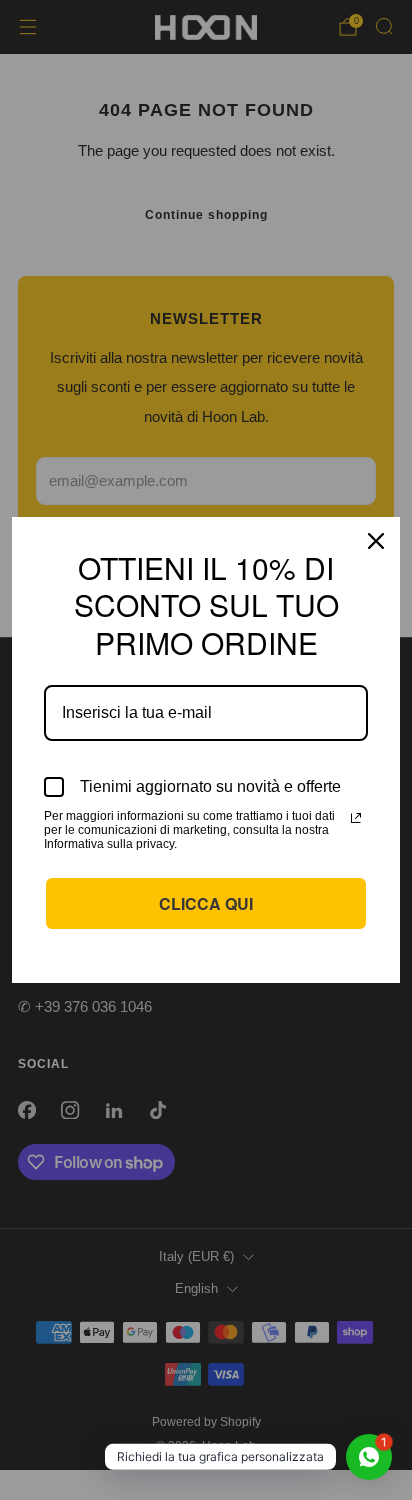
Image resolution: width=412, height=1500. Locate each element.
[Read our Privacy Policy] (356, 818)
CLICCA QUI (206, 903)
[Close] (376, 541)
